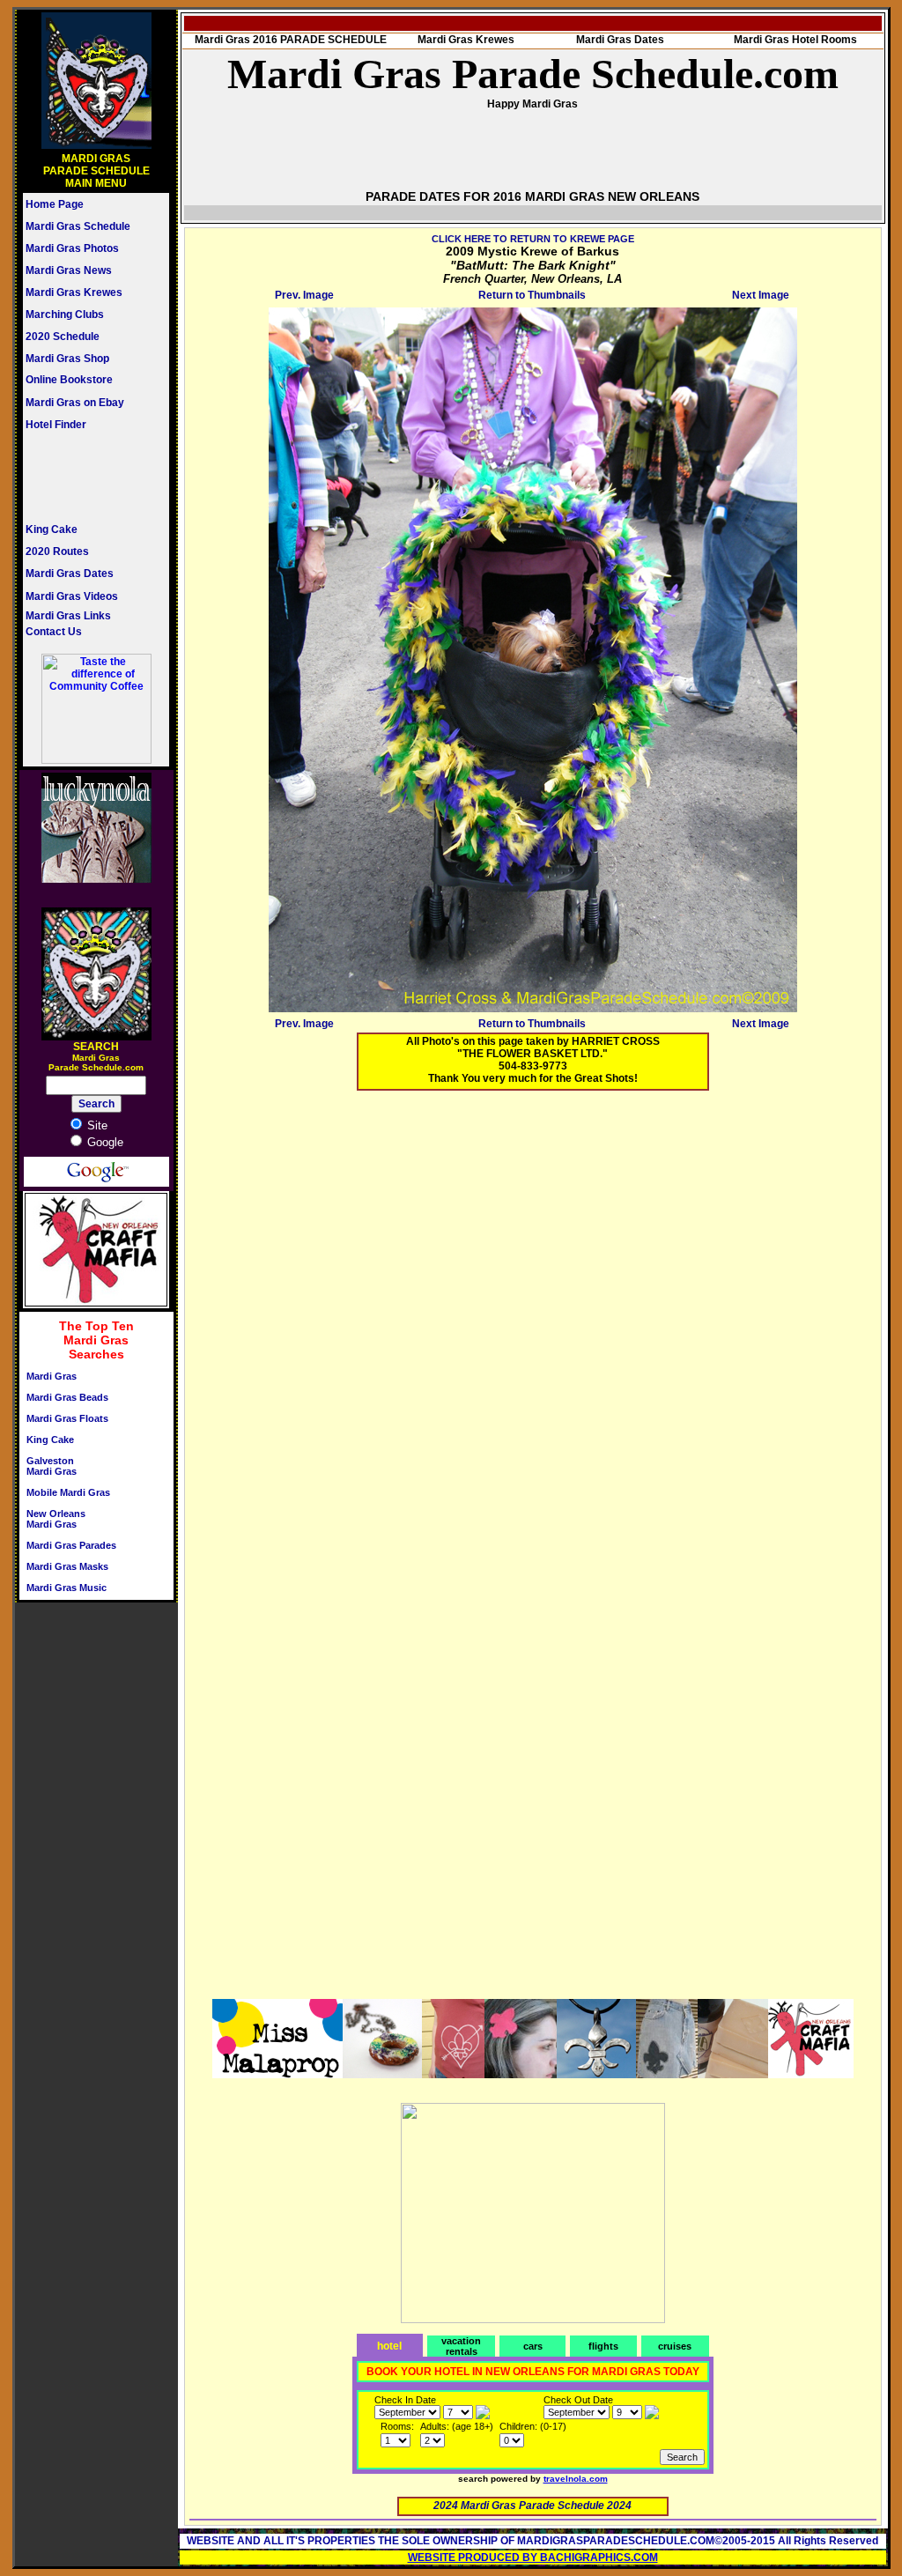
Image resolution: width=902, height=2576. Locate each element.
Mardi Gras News (69, 270)
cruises (675, 2346)
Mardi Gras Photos (72, 248)
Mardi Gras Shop (67, 359)
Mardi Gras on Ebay (75, 403)
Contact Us (54, 632)
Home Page (55, 204)
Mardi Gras (52, 1376)
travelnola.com (576, 2479)
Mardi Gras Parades (71, 1545)
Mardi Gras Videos (72, 596)
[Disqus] (533, 1324)
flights (603, 2346)
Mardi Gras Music (67, 1588)
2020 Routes (57, 551)
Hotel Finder (56, 425)
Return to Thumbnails (532, 295)
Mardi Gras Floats (67, 1418)
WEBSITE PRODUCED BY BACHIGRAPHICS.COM (533, 2557)
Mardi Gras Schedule (78, 226)
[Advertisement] (78, 477)
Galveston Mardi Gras (52, 1466)
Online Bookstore (69, 380)
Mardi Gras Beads (67, 1397)
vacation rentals (461, 2346)
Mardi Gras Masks (67, 1566)
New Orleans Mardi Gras (56, 1519)
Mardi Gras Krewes (74, 292)
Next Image (761, 295)
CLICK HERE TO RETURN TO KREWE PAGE (533, 239)
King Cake (52, 529)
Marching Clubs (65, 315)
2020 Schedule (63, 337)
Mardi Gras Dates (70, 574)
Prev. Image (304, 295)
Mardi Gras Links (68, 616)
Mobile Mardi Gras (68, 1492)
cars (533, 2346)
